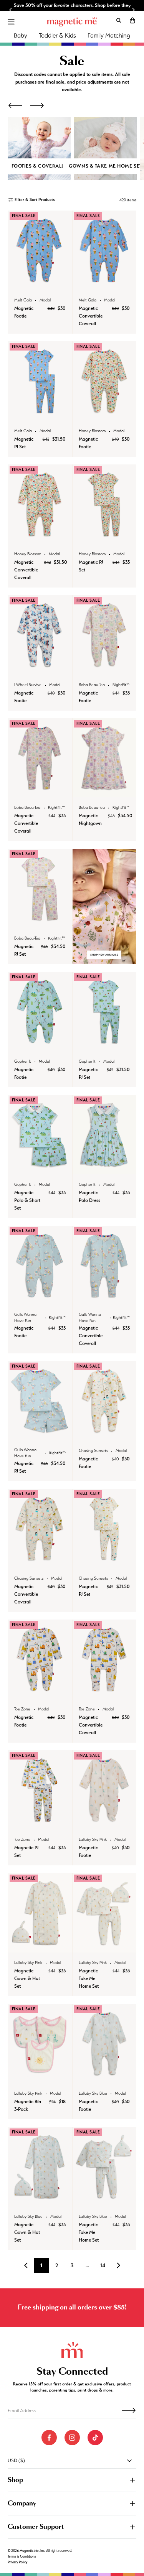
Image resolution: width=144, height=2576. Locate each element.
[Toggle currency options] (129, 2461)
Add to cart (40, 282)
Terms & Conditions (22, 2556)
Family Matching (109, 35)
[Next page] (118, 2265)
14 (103, 2265)
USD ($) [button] (16, 2460)
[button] (132, 20)
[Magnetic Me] (72, 22)
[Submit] (129, 2410)
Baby (21, 35)
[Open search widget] (119, 20)
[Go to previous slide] (11, 10)
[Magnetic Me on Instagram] (72, 2438)
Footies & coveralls (39, 166)
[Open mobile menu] (11, 22)
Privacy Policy (17, 2562)
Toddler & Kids (57, 35)
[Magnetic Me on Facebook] (49, 2438)
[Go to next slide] (133, 10)
